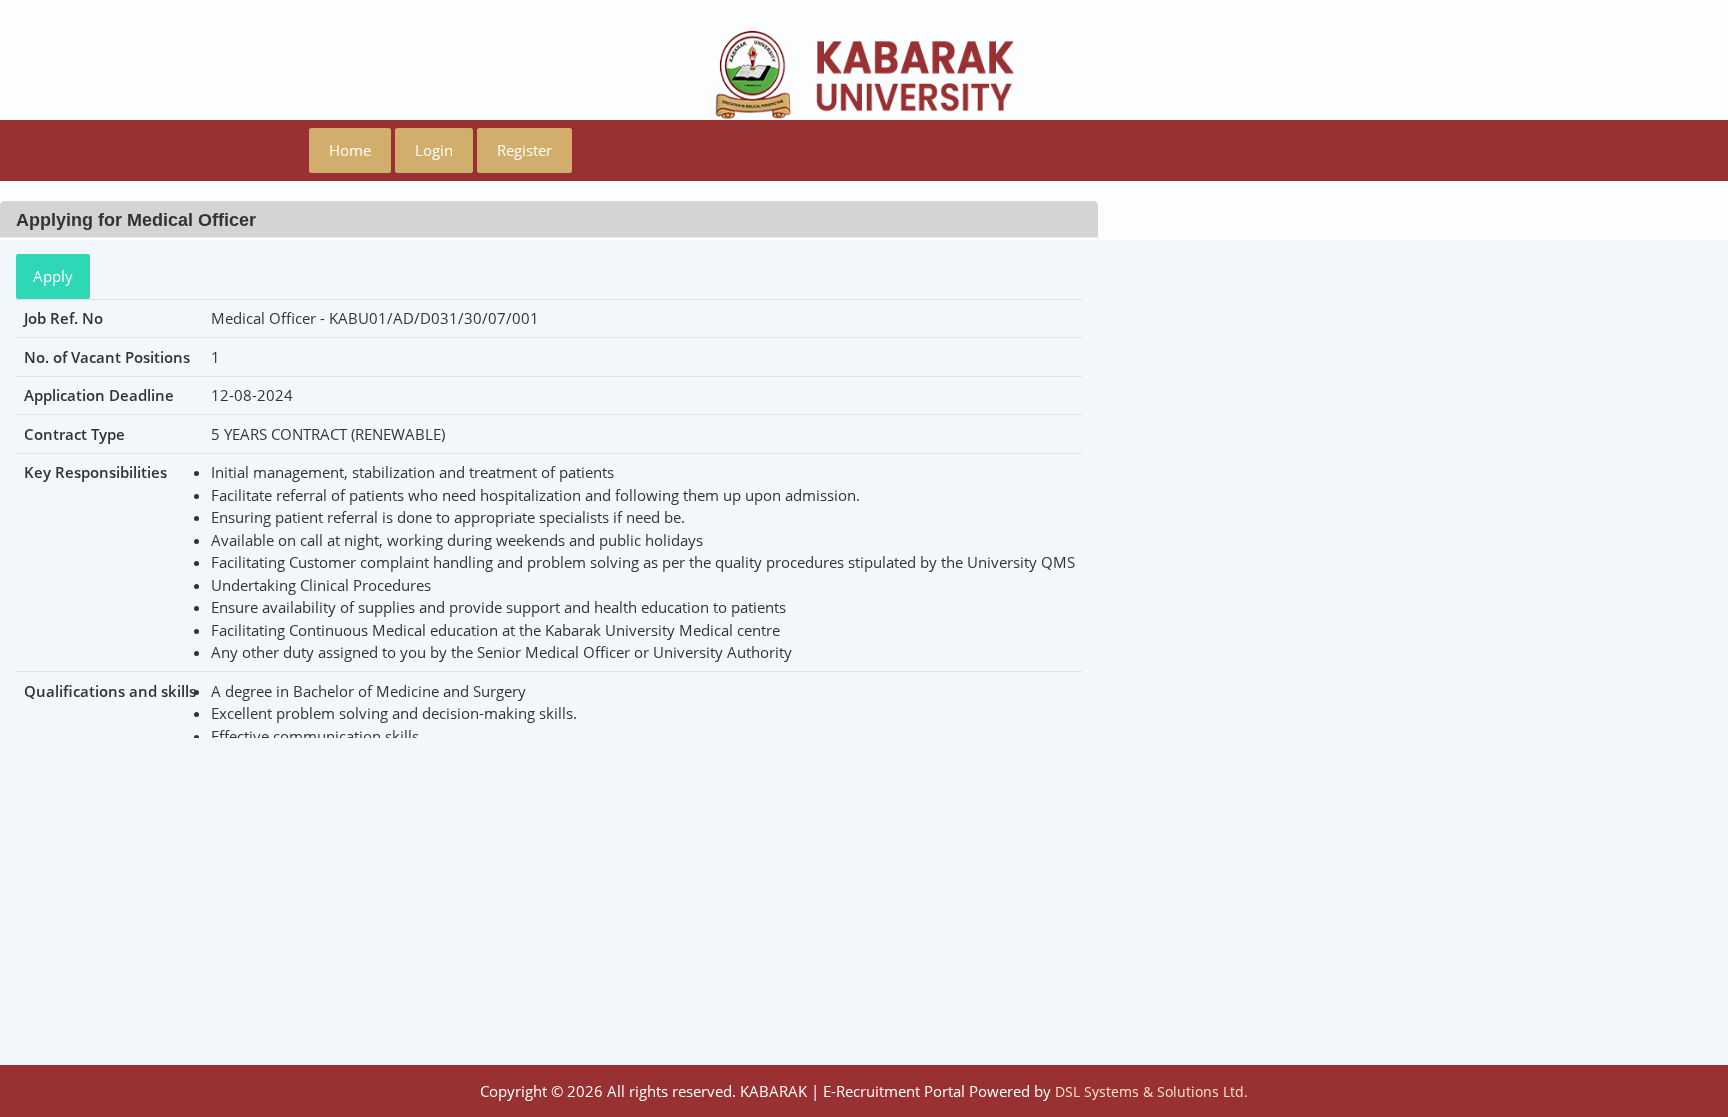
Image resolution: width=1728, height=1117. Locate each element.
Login (434, 150)
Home (350, 150)
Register (524, 150)
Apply (53, 276)
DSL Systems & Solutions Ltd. (1151, 1091)
